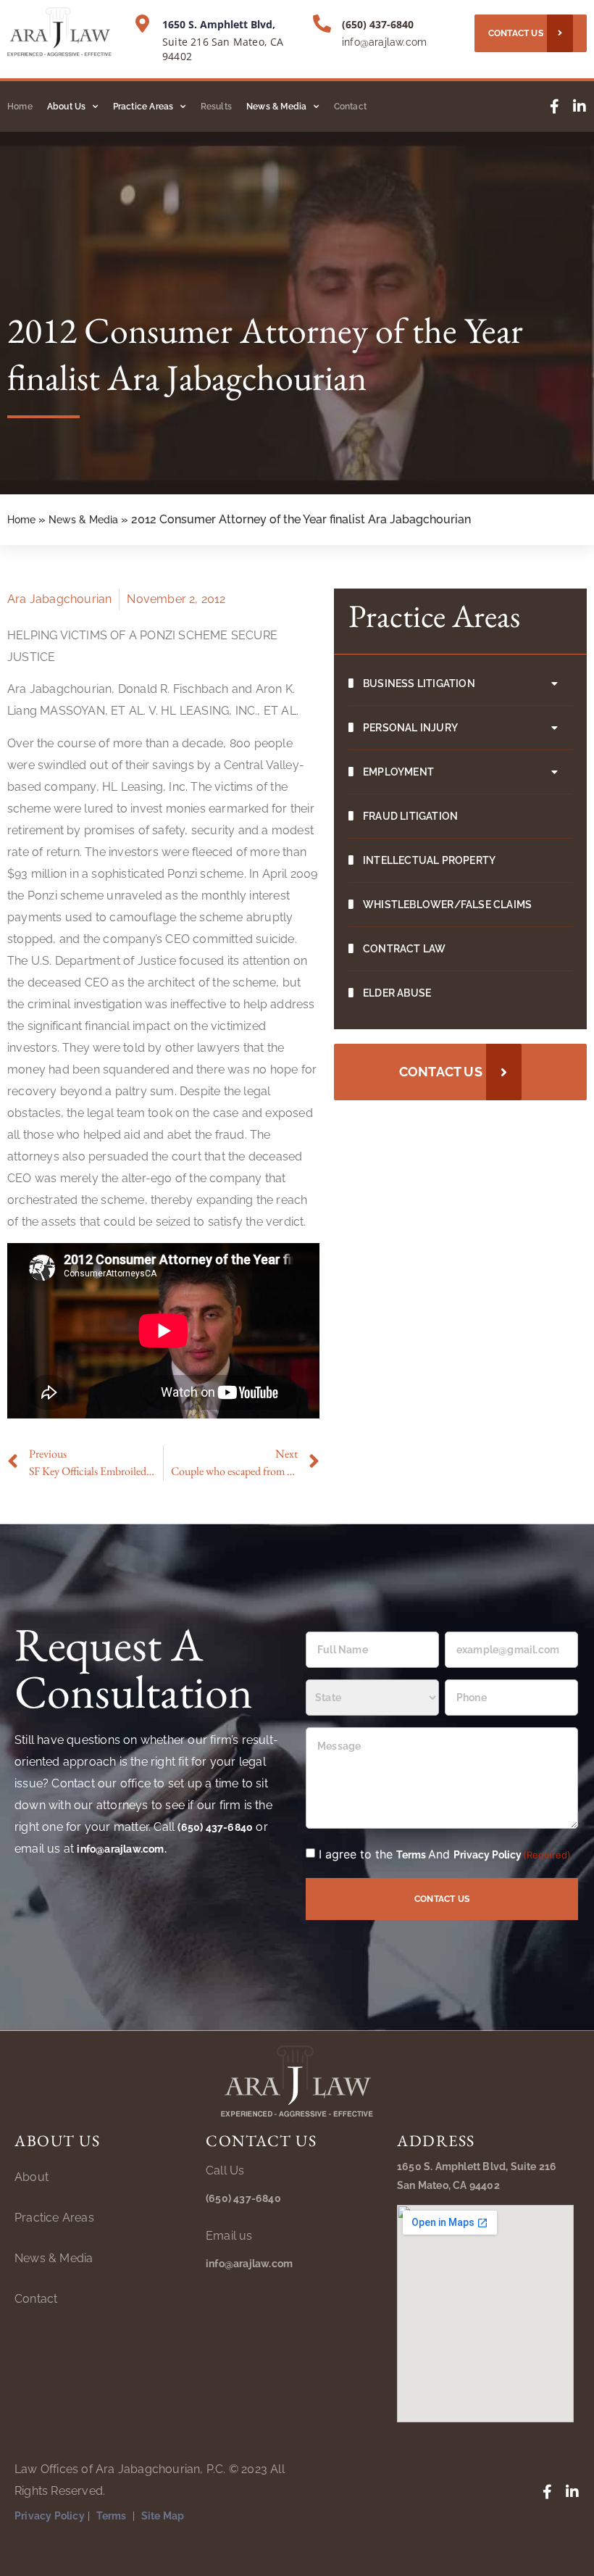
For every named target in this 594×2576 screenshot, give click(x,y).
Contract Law (404, 949)
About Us (67, 107)
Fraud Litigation (410, 816)
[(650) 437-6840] (322, 24)
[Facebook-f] (554, 107)
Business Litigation (419, 684)
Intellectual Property (429, 860)
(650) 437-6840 (378, 24)
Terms (412, 1855)
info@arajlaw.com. (121, 1849)
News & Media (276, 107)
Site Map (163, 2516)
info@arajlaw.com (384, 42)
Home (20, 107)
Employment (398, 772)
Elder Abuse (397, 993)
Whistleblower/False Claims (447, 905)
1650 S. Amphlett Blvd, (219, 24)
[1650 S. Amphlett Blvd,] (142, 24)
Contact (350, 107)
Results (216, 107)
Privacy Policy (488, 1855)
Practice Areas (143, 107)
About (32, 2177)
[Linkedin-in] (580, 107)
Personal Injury (410, 728)
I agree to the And (445, 1854)
